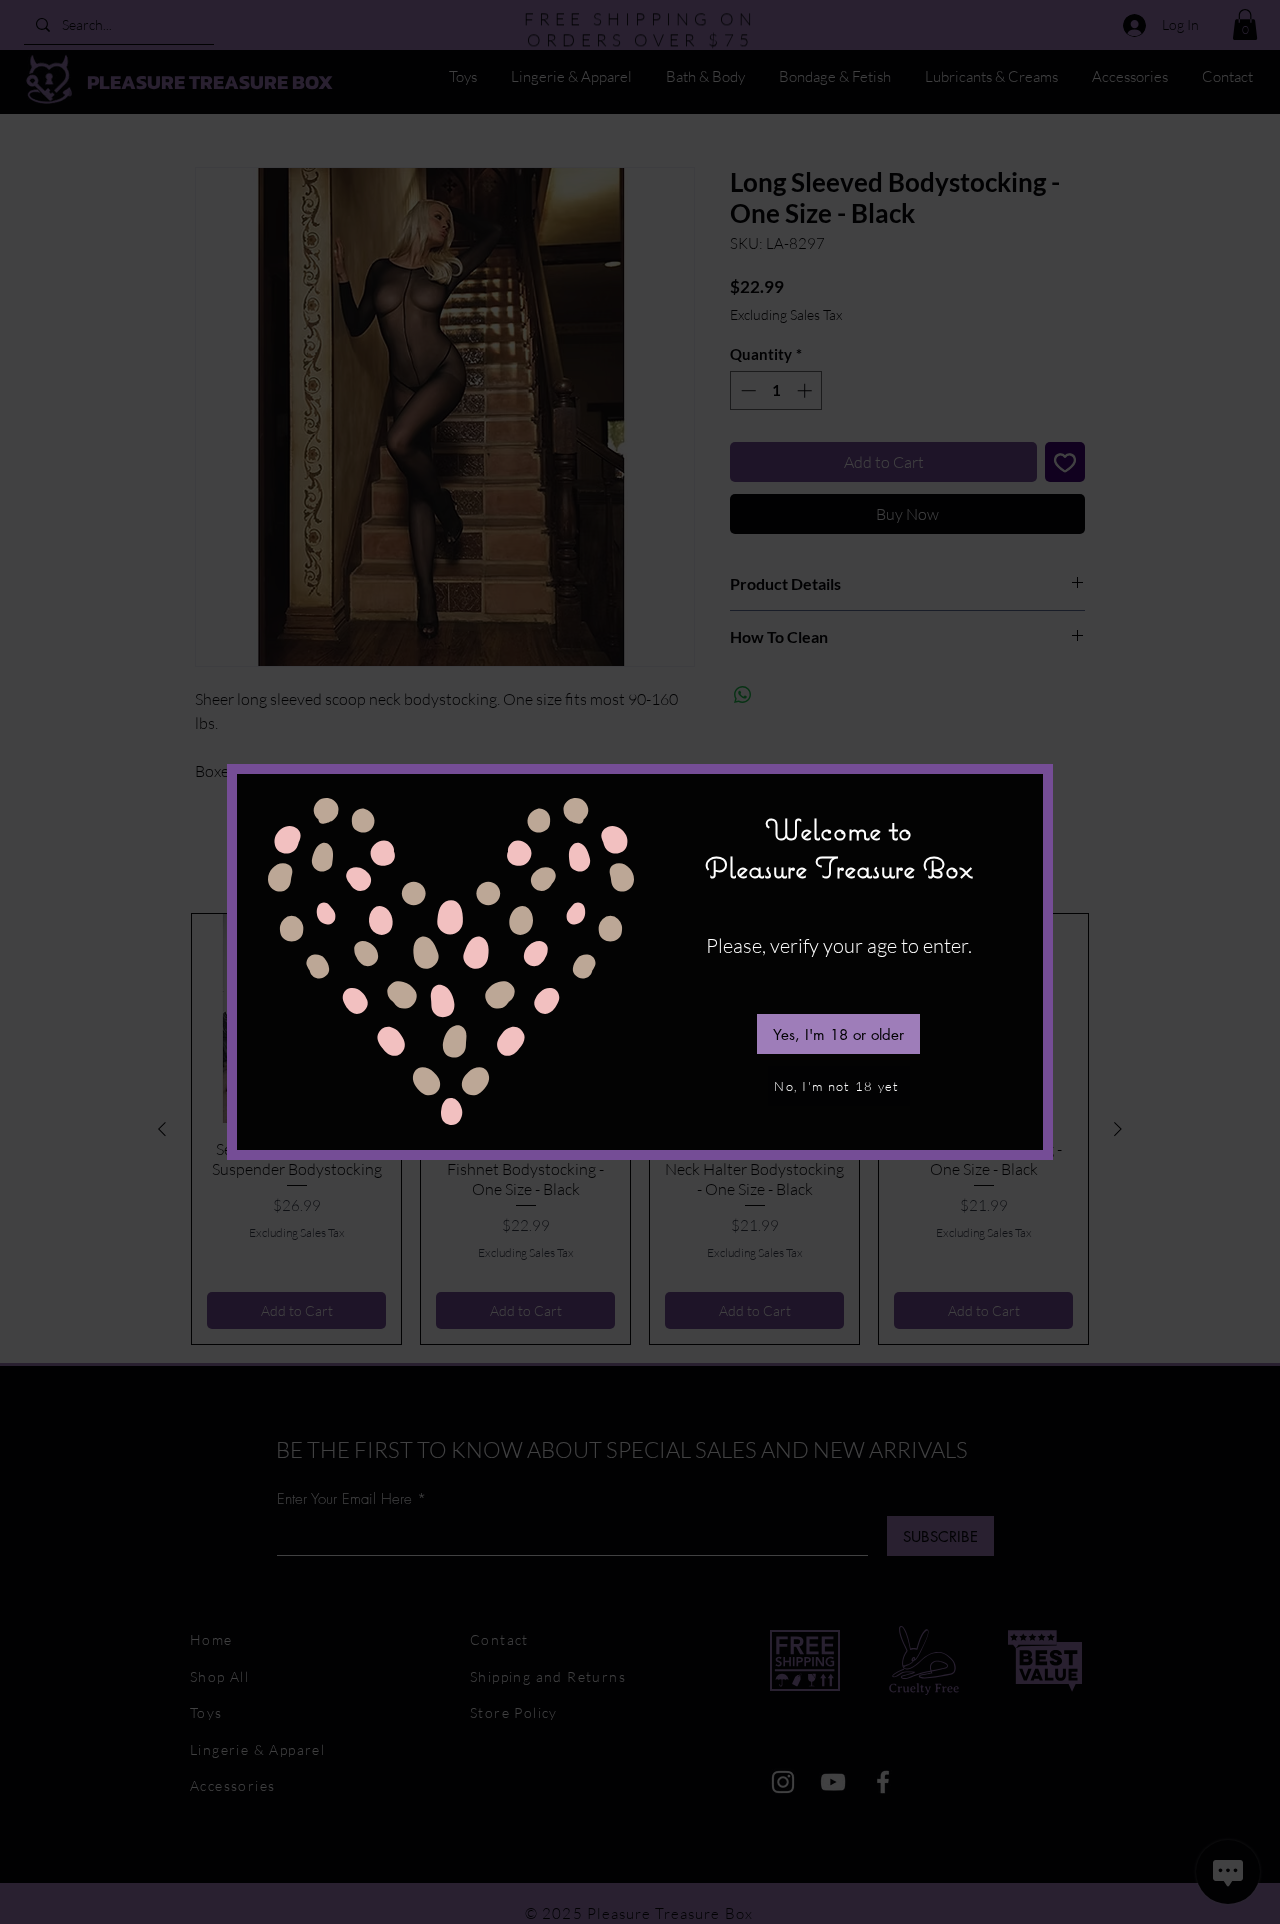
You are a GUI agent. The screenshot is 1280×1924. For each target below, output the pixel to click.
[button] (838, 1034)
